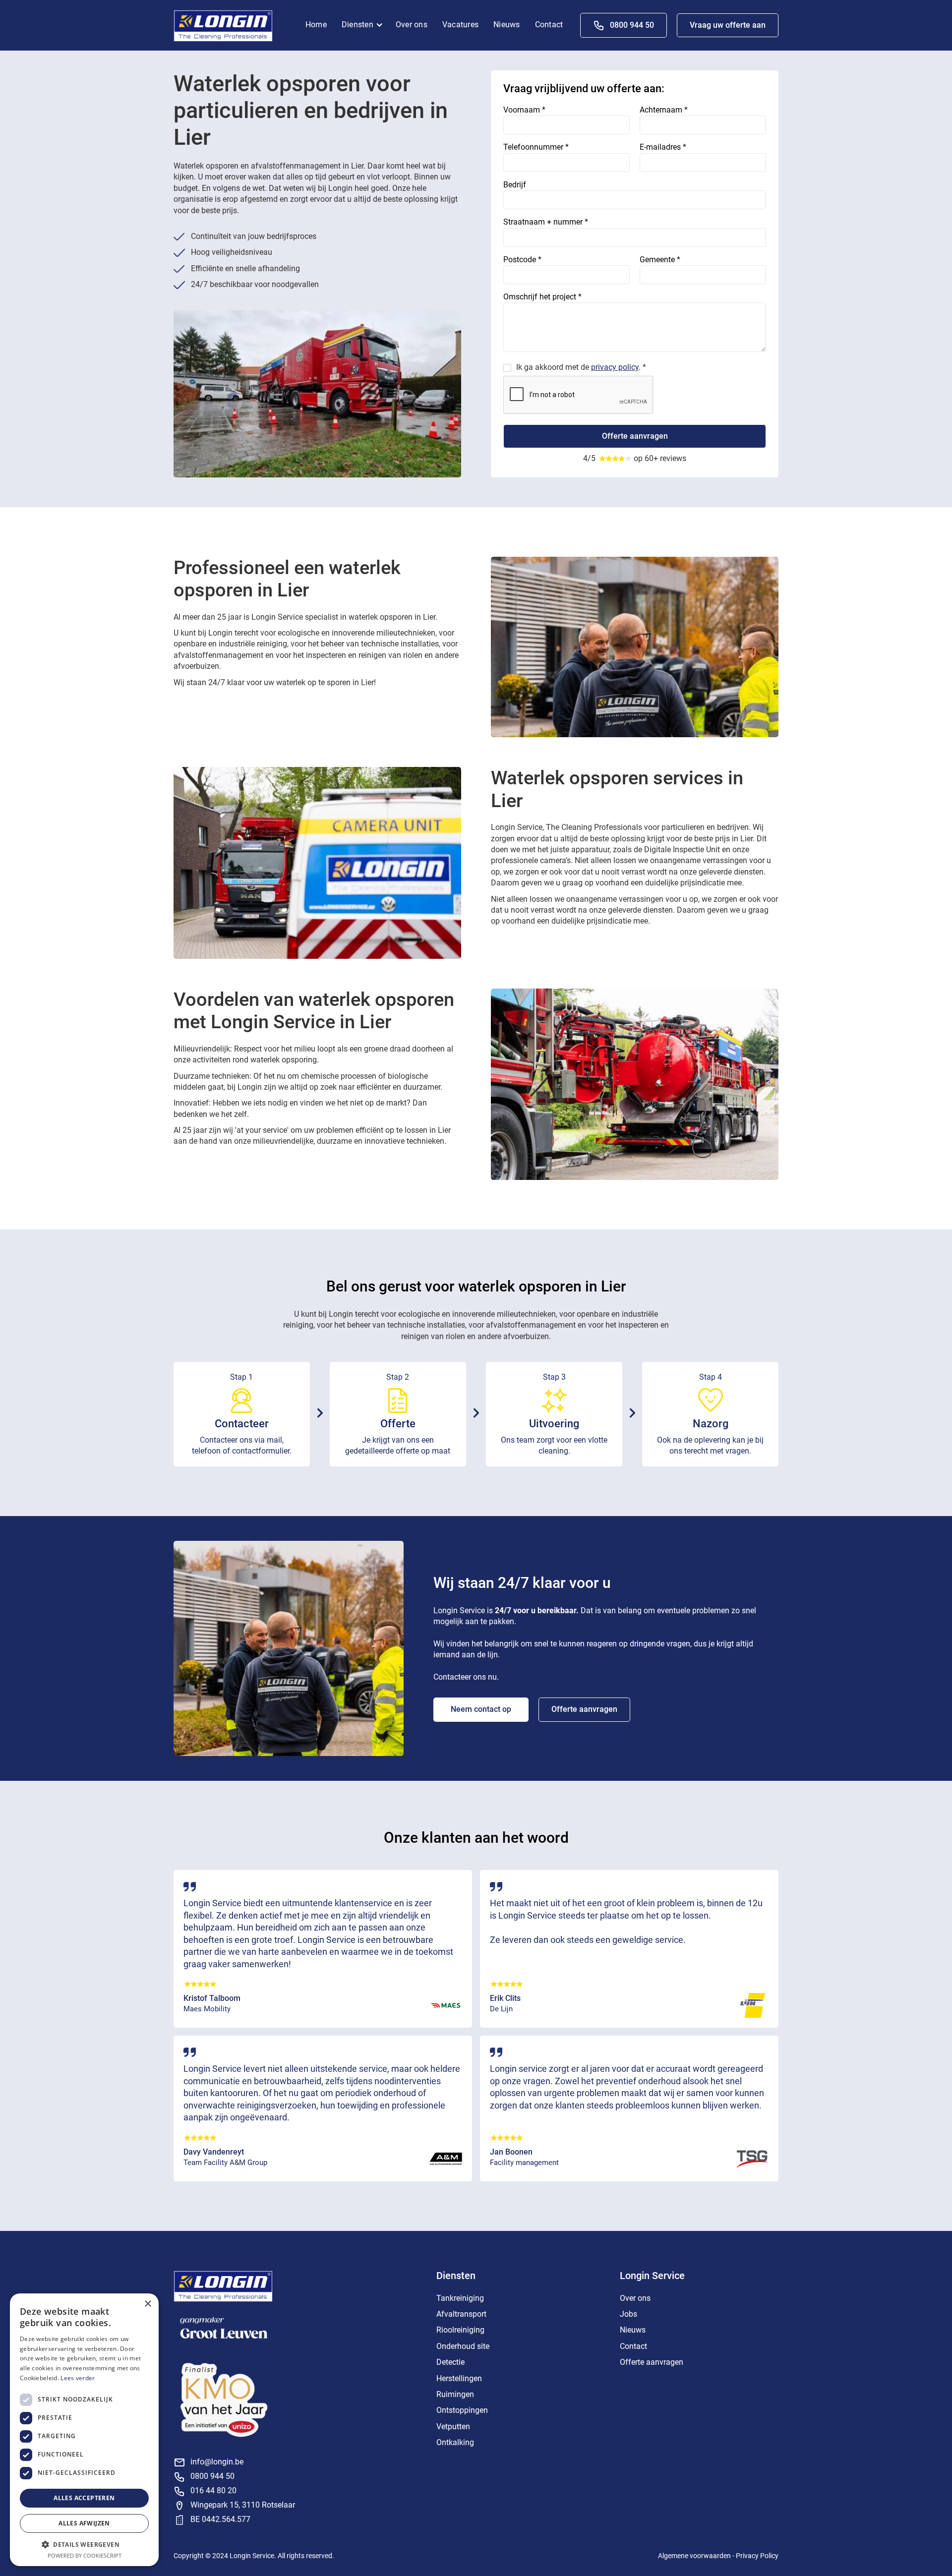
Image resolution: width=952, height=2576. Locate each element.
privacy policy (615, 367)
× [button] (148, 2304)
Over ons (412, 25)
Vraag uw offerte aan (728, 25)
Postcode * (522, 260)
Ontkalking (455, 2442)
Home (316, 25)
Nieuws (507, 25)
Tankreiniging (460, 2298)
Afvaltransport (461, 2314)
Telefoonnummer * (536, 147)
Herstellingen (459, 2378)
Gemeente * (660, 260)
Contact (549, 25)
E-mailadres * (663, 147)
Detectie (450, 2362)
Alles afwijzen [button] (84, 2523)
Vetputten (453, 2427)
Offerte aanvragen (584, 1709)
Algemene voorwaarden (694, 2556)
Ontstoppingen (462, 2410)
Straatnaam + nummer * (546, 222)
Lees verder (78, 2378)
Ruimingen (455, 2394)
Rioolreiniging (460, 2330)
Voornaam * (524, 110)
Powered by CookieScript (85, 2555)
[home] (223, 25)
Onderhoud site (463, 2346)
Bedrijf (515, 185)
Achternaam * (664, 110)
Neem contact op (481, 1709)
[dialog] (84, 2430)
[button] (365, 25)
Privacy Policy (757, 2556)
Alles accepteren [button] (84, 2498)
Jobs (628, 2314)
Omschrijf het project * (542, 297)
